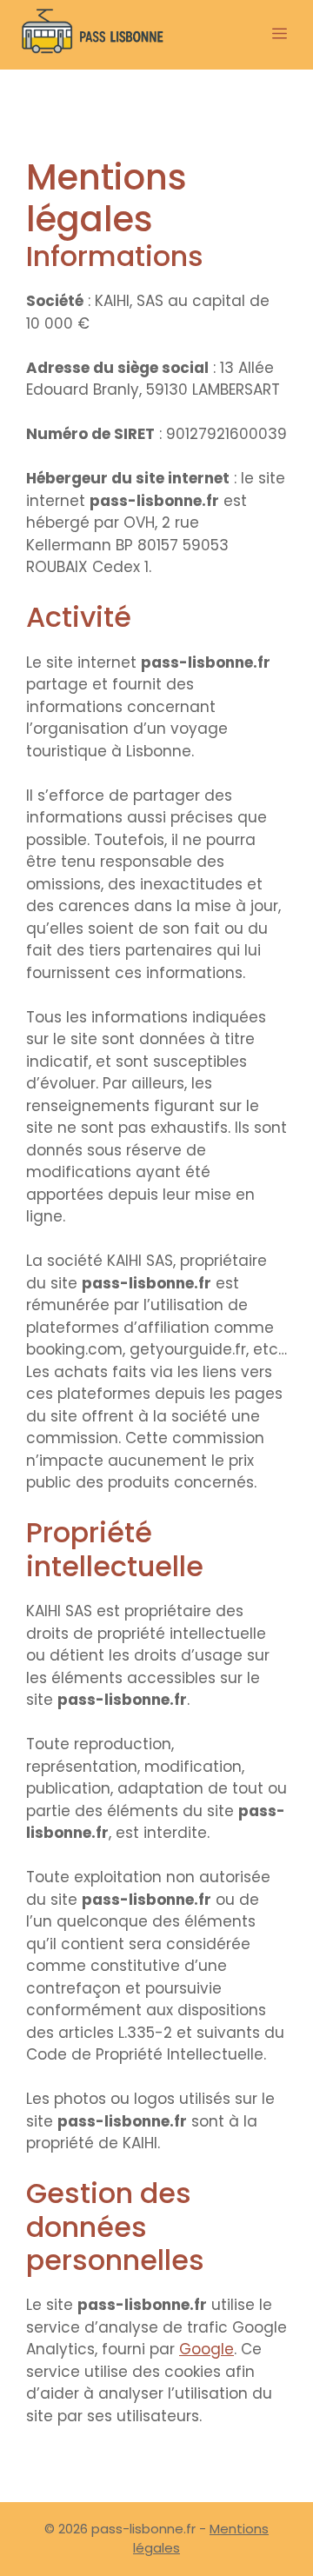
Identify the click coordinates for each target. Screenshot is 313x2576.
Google (206, 2349)
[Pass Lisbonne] (93, 35)
